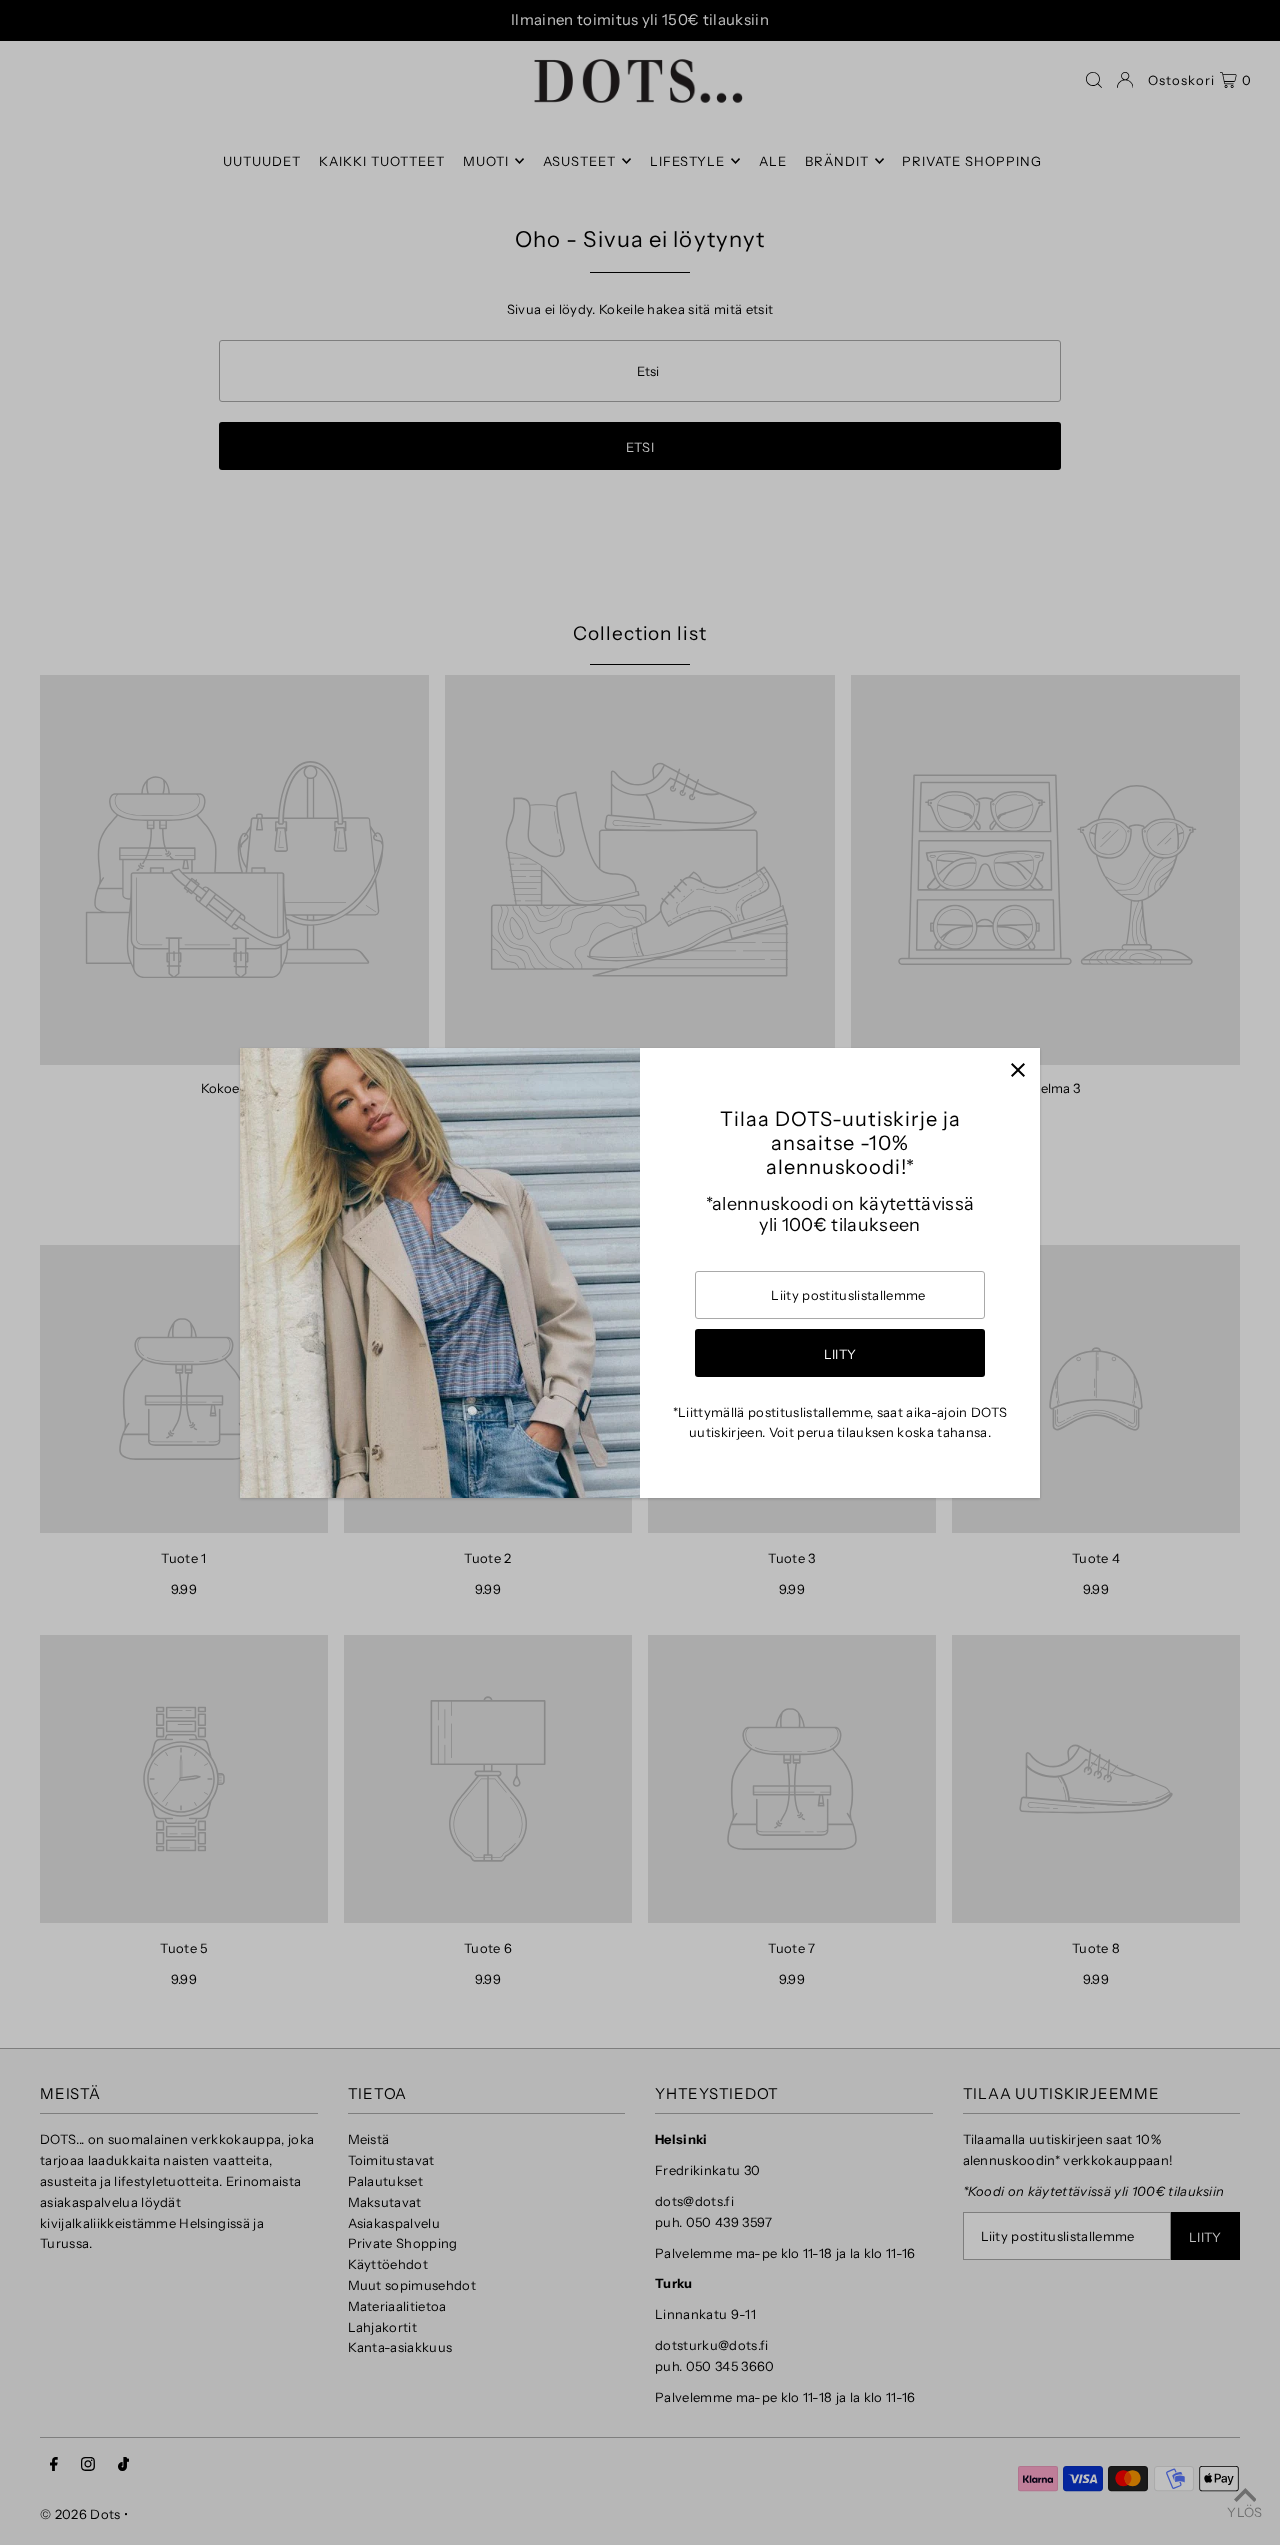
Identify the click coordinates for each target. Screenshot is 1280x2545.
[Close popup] (1017, 1070)
